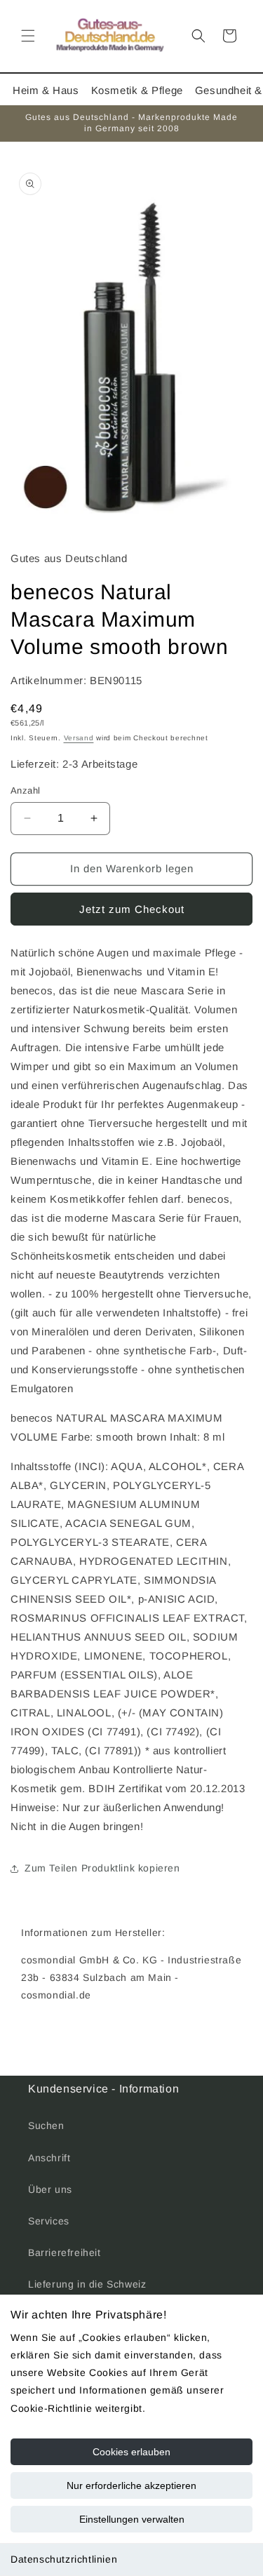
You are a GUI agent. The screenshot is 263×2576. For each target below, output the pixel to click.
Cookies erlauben (131, 2452)
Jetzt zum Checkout (132, 909)
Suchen (46, 2125)
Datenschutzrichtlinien (64, 2559)
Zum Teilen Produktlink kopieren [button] (102, 1868)
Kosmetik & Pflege (137, 90)
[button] (28, 36)
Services (49, 2221)
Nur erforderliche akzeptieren (131, 2485)
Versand (79, 738)
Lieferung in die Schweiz (87, 2284)
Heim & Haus (46, 90)
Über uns (50, 2189)
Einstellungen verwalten (132, 2519)
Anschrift (49, 2158)
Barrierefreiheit (65, 2253)
